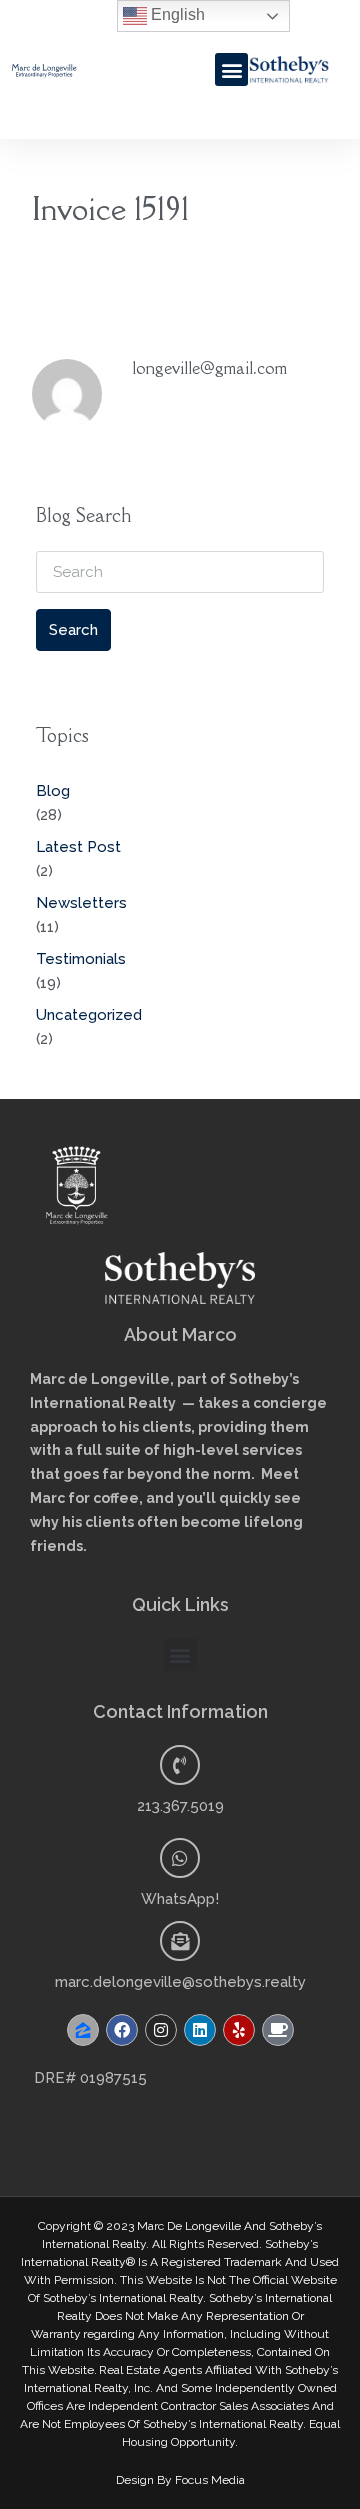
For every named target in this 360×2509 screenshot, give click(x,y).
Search (73, 630)
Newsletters (81, 903)
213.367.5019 (180, 1806)
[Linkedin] (200, 2030)
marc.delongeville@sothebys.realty (180, 1982)
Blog (53, 791)
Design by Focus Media (180, 2480)
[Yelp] (239, 2030)
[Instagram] (161, 2030)
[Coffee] (278, 2030)
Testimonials (81, 959)
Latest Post (78, 847)
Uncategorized (89, 1015)
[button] (231, 69)
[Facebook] (122, 2030)
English (176, 14)
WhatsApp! (180, 1899)
